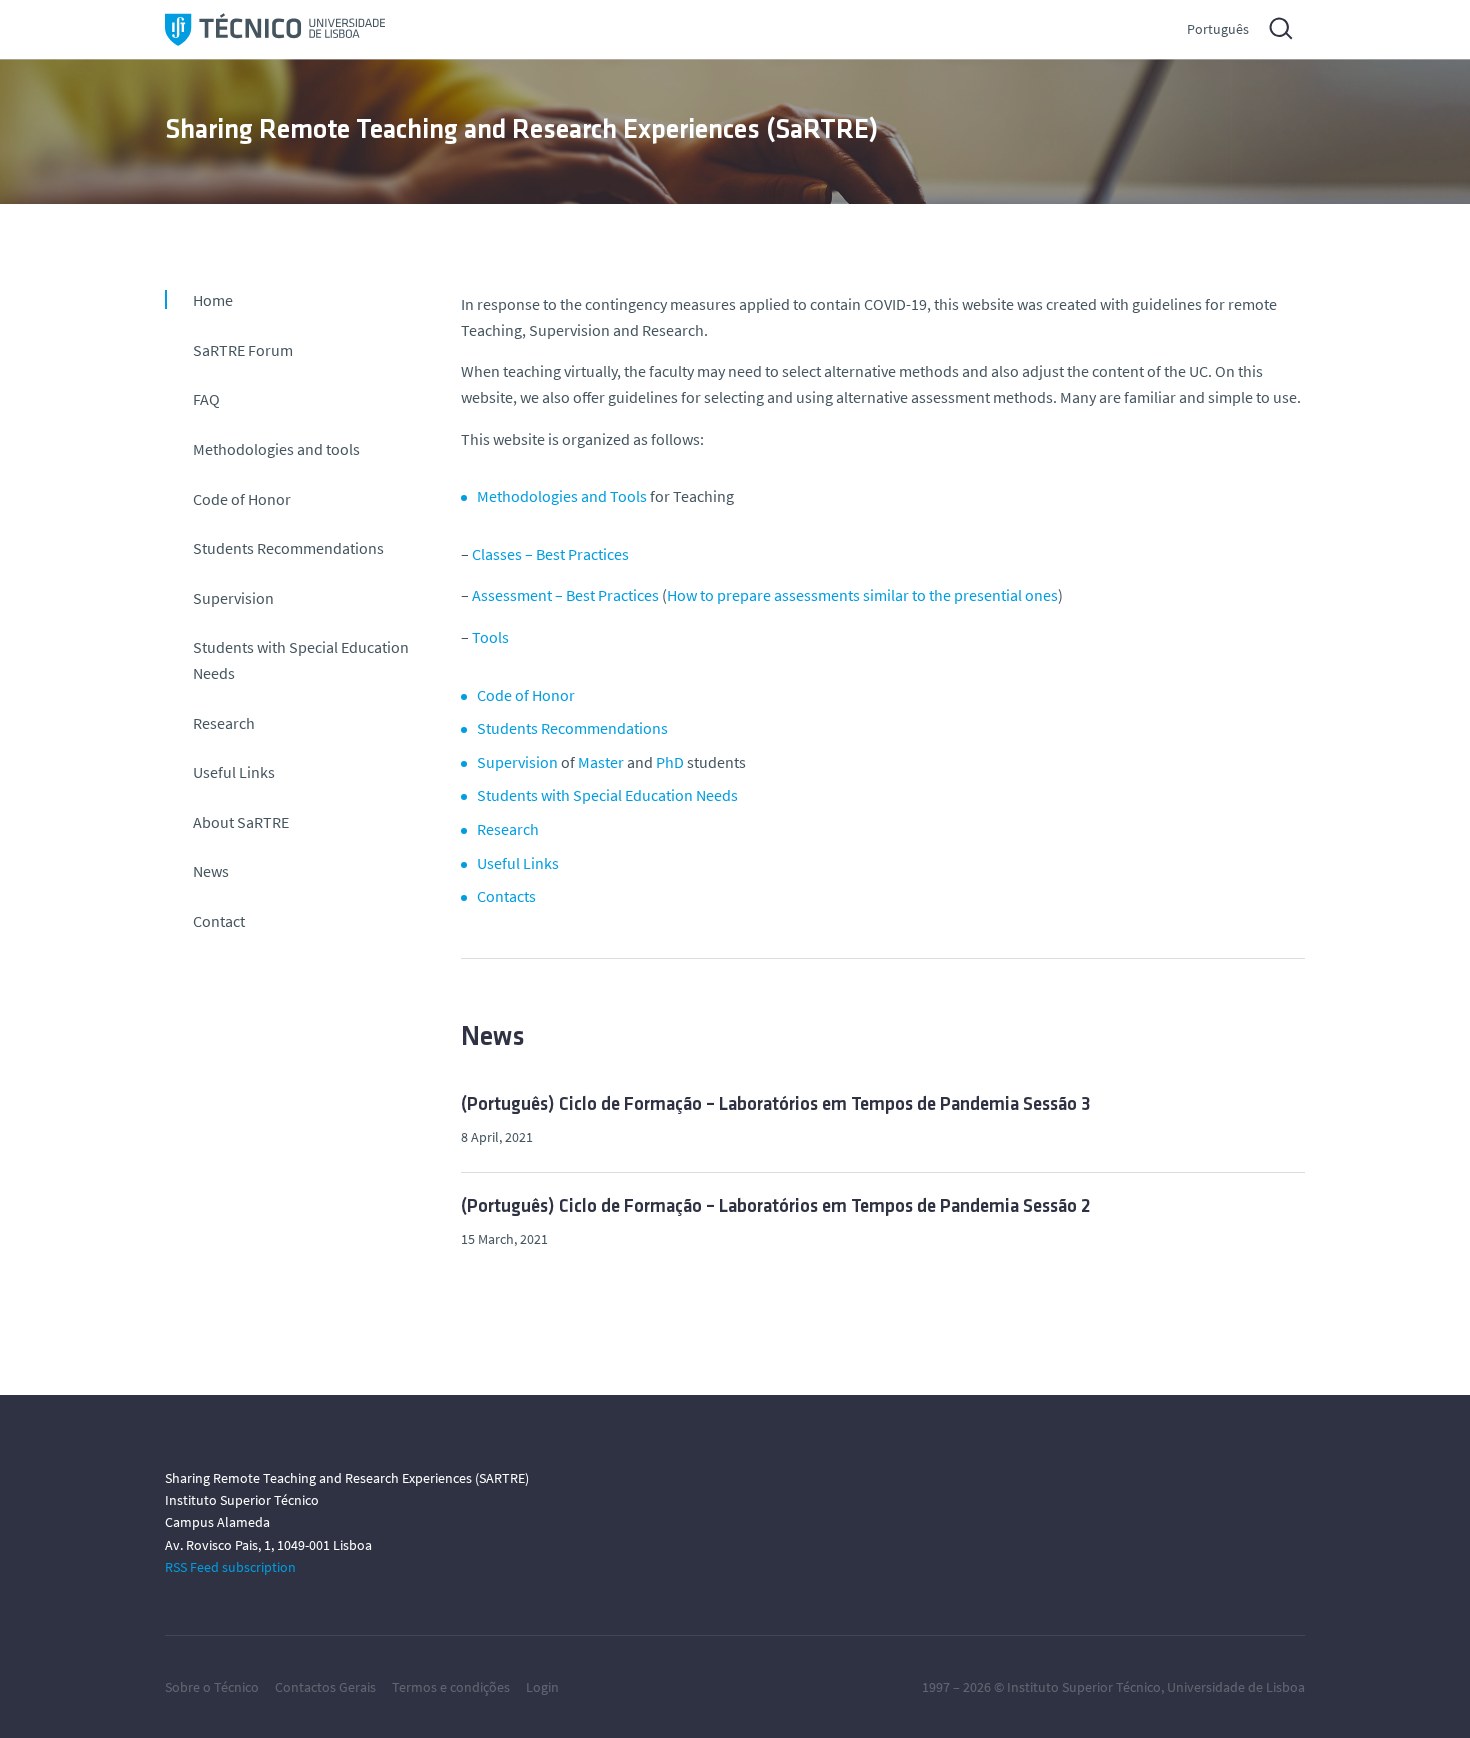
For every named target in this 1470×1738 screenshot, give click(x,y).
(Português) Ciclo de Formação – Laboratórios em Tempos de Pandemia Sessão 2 (775, 1207)
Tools (490, 637)
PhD (670, 762)
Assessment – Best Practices (565, 595)
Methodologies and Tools (562, 496)
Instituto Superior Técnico (1084, 1687)
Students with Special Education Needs (301, 660)
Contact (219, 921)
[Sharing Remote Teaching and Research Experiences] (275, 29)
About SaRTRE (241, 822)
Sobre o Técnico (212, 1687)
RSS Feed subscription (230, 1567)
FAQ (206, 399)
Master (601, 762)
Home (213, 300)
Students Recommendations (288, 548)
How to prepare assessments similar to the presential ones (862, 595)
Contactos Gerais (325, 1687)
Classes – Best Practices (550, 554)
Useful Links (234, 772)
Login (542, 1687)
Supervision (233, 598)
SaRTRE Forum (243, 350)
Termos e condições (451, 1687)
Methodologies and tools (276, 449)
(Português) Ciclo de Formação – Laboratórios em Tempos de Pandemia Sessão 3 (776, 1105)
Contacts (506, 896)
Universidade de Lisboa (1236, 1687)
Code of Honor (242, 499)
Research (224, 723)
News (211, 871)
